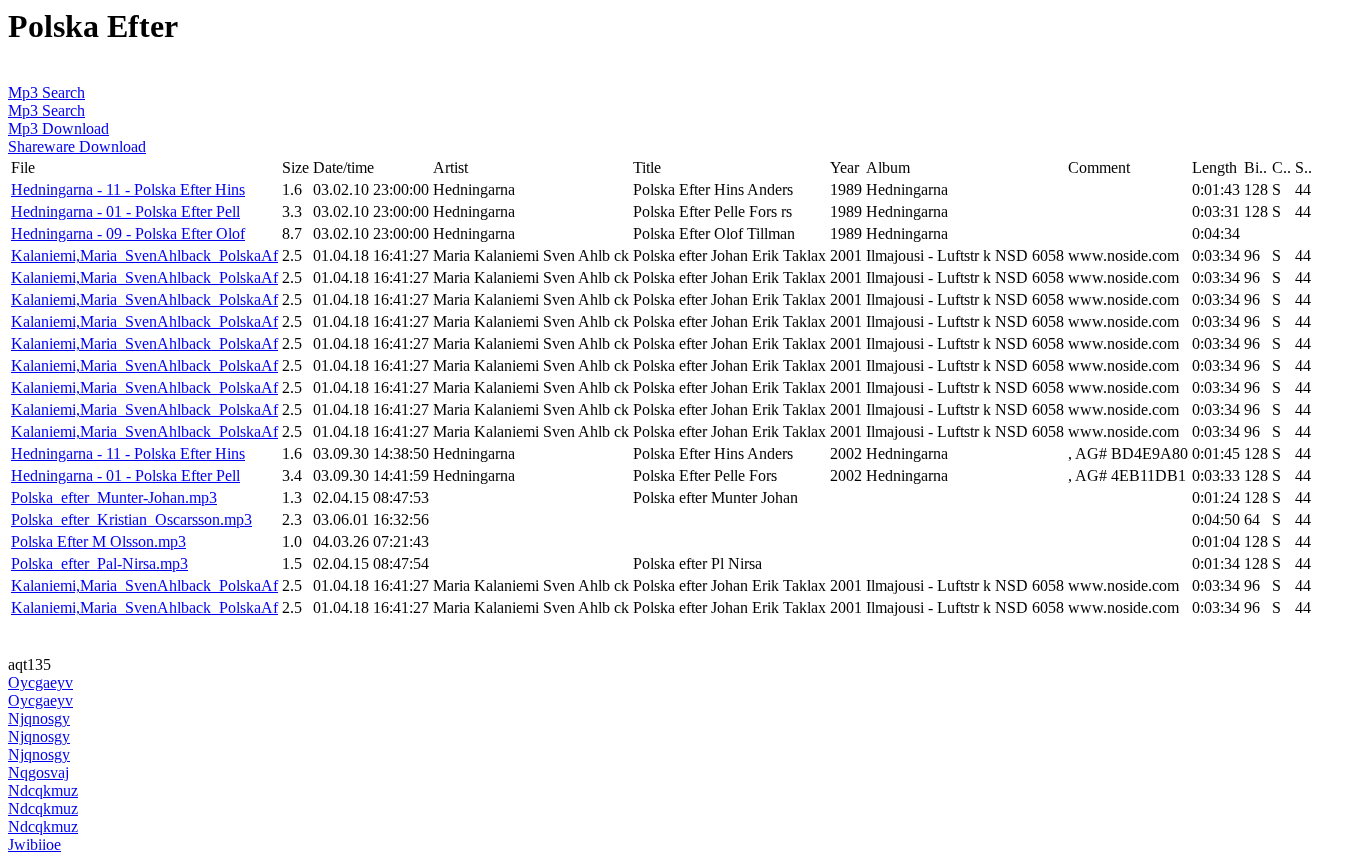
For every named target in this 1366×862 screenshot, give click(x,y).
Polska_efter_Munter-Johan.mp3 (114, 497)
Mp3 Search (46, 92)
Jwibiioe (34, 844)
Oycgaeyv (40, 682)
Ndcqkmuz (43, 790)
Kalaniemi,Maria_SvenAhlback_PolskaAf (144, 255)
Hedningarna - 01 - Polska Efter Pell (125, 211)
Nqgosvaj (38, 772)
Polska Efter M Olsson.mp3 (98, 541)
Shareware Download (77, 146)
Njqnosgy (39, 718)
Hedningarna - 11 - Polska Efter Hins (128, 189)
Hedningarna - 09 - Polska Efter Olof (128, 233)
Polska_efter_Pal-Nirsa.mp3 (99, 563)
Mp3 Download (58, 128)
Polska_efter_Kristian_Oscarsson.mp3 (131, 519)
